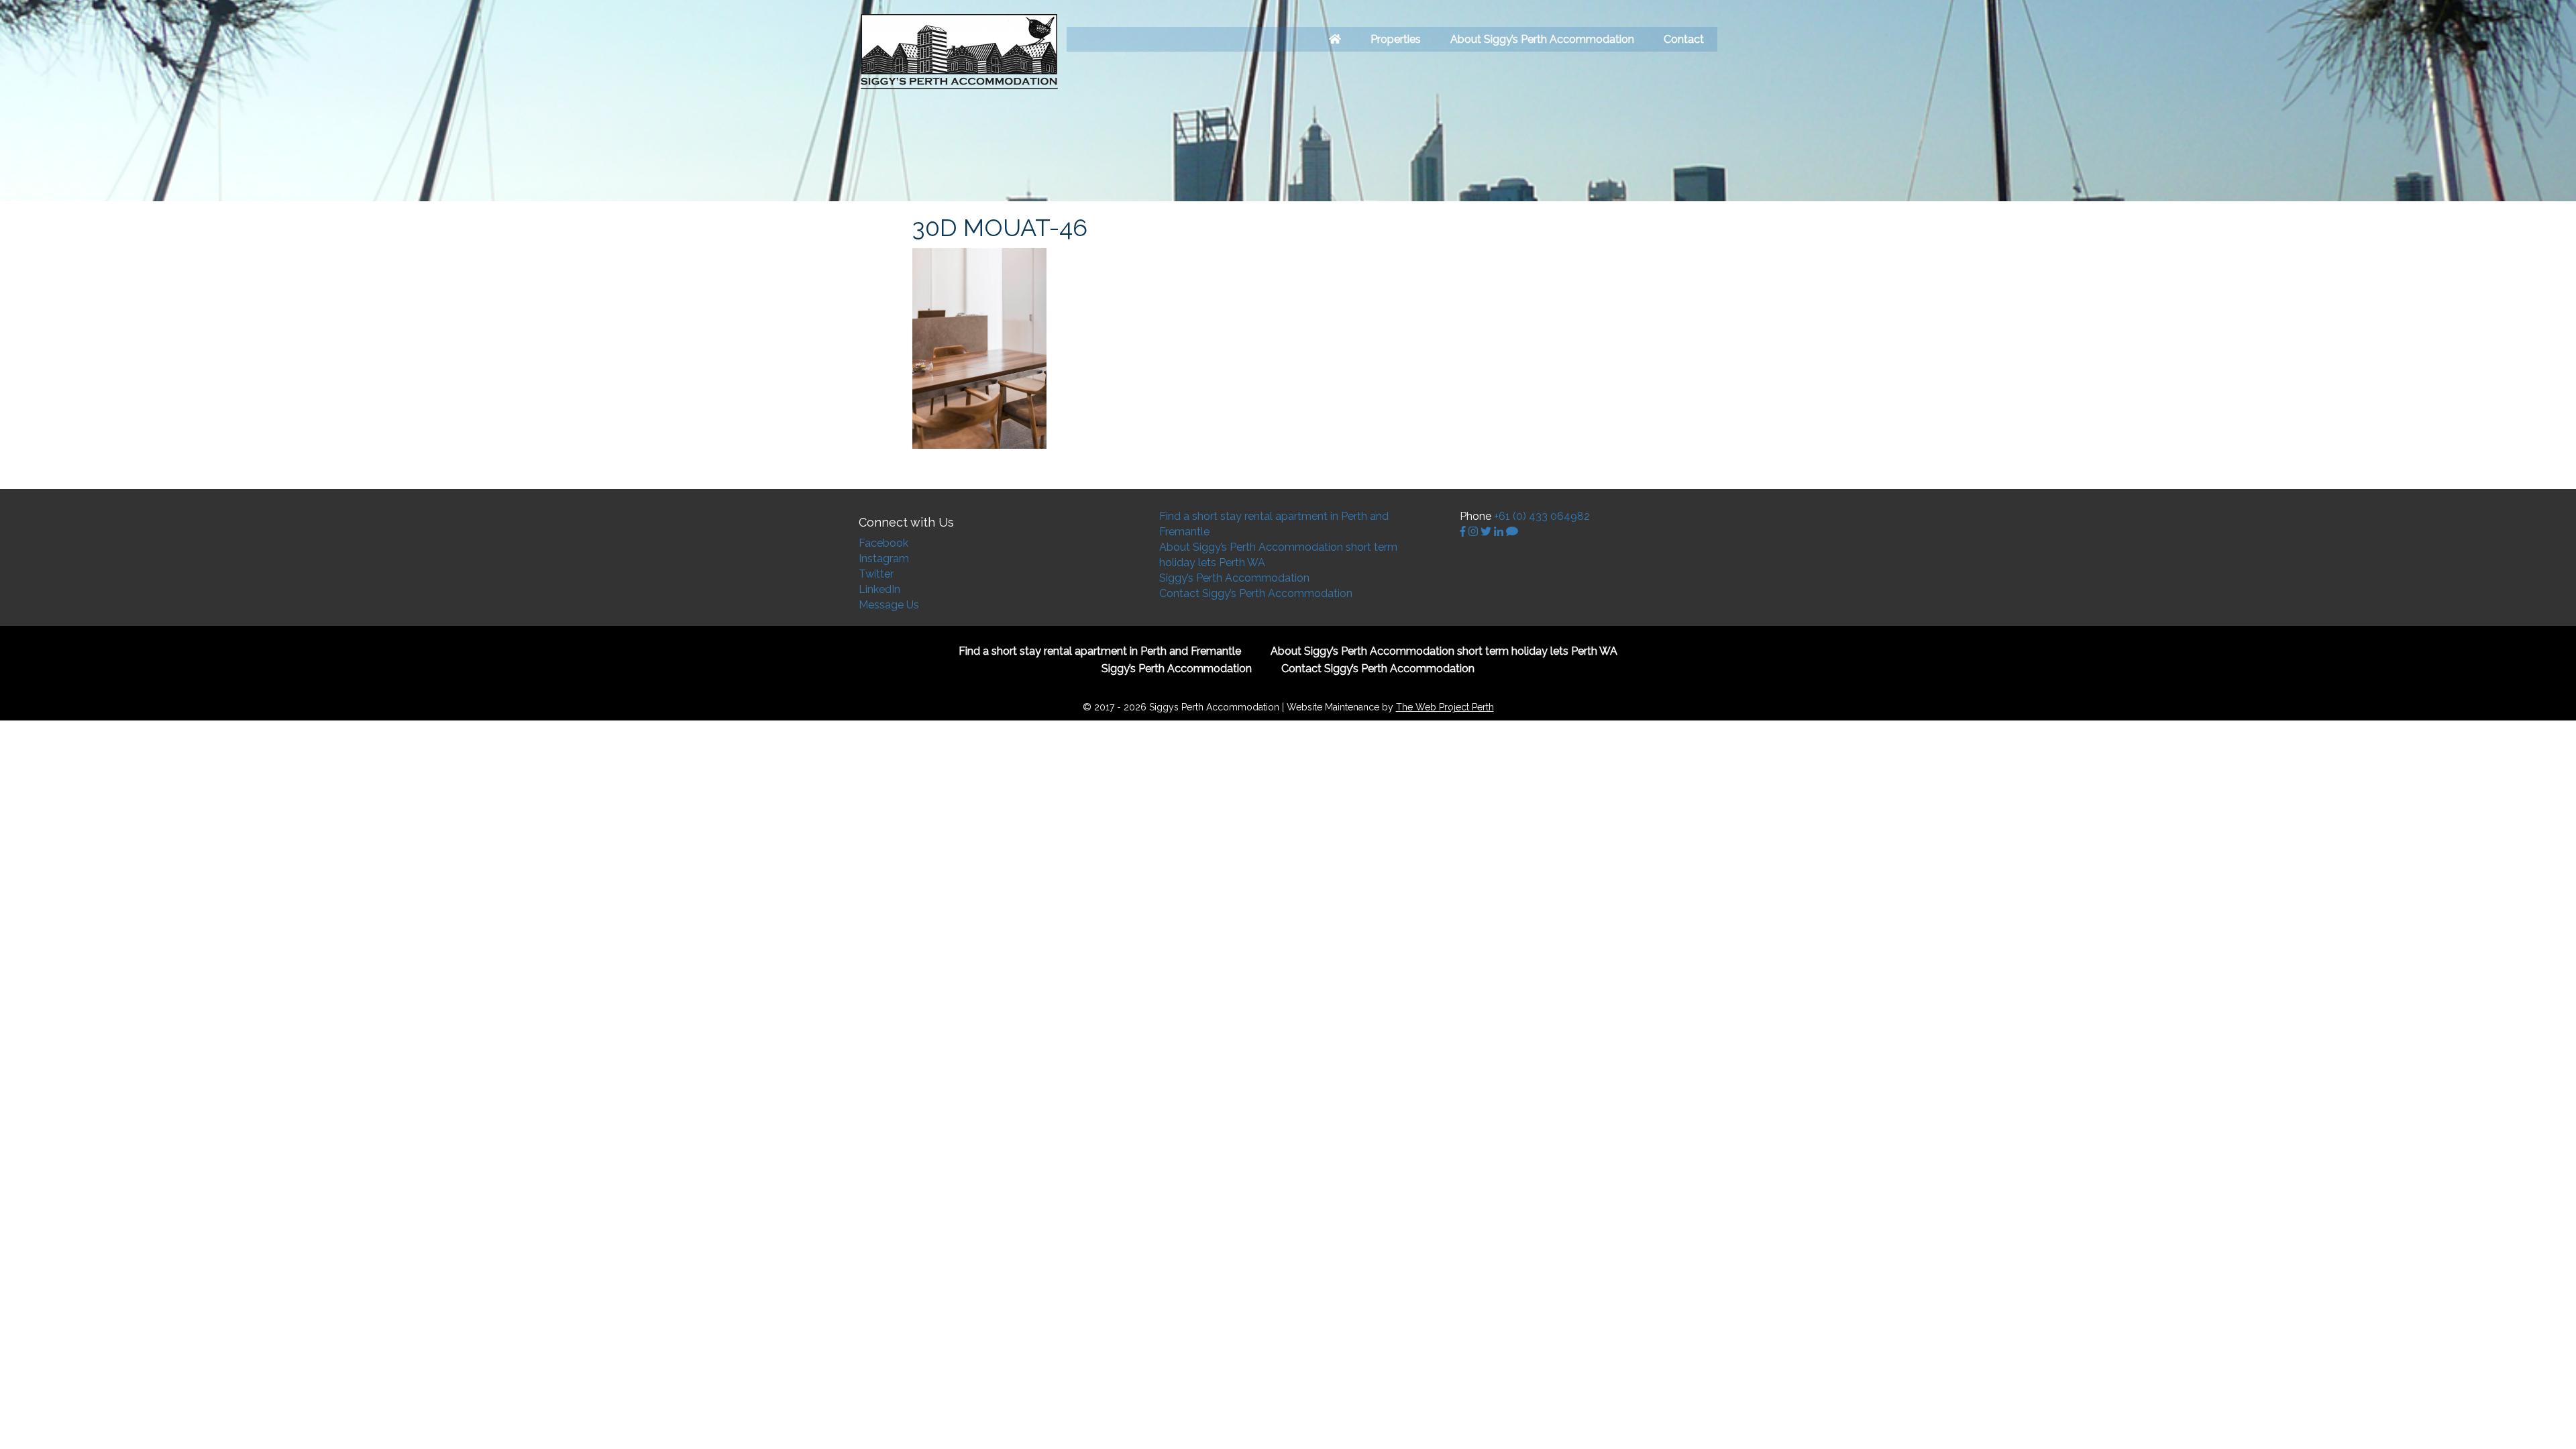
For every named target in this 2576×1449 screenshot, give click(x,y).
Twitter (876, 574)
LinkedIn (879, 589)
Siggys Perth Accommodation (959, 52)
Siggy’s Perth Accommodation (1234, 578)
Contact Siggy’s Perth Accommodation (1256, 593)
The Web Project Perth (1445, 707)
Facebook (883, 543)
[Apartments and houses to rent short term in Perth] (1335, 39)
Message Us (889, 605)
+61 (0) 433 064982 (1542, 516)
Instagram (884, 558)
